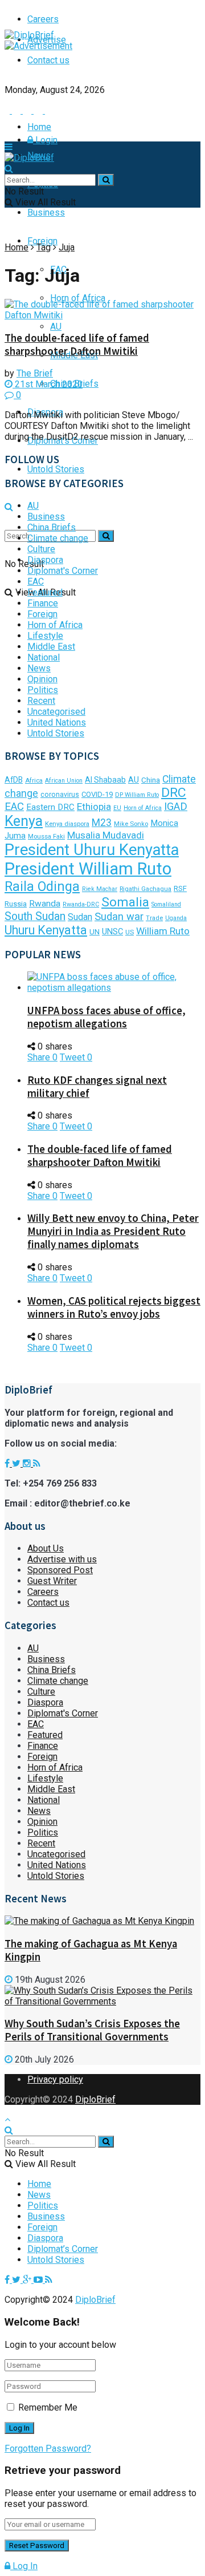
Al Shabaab (105, 780)
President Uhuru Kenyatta (92, 850)
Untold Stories (56, 469)
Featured (45, 592)
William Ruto (163, 931)
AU (56, 327)
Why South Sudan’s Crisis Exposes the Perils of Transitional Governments (92, 2030)
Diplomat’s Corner (63, 2249)
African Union (64, 781)
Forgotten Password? (48, 2449)
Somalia (125, 902)
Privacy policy (55, 2079)
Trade (154, 918)
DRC (174, 793)
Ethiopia (94, 807)
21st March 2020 (48, 384)
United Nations (57, 722)
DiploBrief (95, 2099)
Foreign (42, 241)
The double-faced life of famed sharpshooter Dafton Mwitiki (77, 345)
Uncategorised (56, 712)
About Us (46, 1548)
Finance (43, 603)
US (130, 932)
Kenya (24, 821)
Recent (41, 701)
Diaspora (45, 560)
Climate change (58, 538)
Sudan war (119, 916)
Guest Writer (52, 1581)
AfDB (14, 780)
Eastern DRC (50, 807)
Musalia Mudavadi (106, 835)
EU (117, 808)
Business (46, 212)
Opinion (42, 679)
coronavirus (60, 795)
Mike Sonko (131, 824)
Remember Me (48, 2407)
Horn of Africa (78, 298)
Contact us (48, 60)
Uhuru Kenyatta (46, 930)
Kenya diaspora (67, 824)
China (151, 780)
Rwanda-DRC (81, 904)
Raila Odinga (42, 886)
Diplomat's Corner (63, 571)
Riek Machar (100, 889)
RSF (180, 888)
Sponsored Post (60, 1570)
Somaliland (166, 904)
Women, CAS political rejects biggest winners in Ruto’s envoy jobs (114, 1307)
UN (95, 932)
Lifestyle (45, 636)
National (44, 657)
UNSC (112, 931)
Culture (41, 549)
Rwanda (45, 904)
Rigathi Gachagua (145, 889)
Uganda (176, 918)
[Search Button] (106, 536)
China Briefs (52, 527)
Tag (44, 247)
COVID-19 (97, 794)
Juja (67, 247)
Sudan (80, 917)
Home (39, 127)
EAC (36, 582)
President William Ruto (88, 869)
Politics (43, 690)
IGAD (176, 807)
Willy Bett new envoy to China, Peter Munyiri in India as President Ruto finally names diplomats (113, 1231)
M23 (102, 823)
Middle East (51, 647)
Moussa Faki (46, 837)
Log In (24, 2566)
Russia (16, 904)
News (39, 668)
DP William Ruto (137, 795)
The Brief (35, 373)
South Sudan (35, 916)
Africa (34, 781)
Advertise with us (62, 1559)
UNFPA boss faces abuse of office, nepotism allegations (106, 1017)
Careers (43, 1592)
